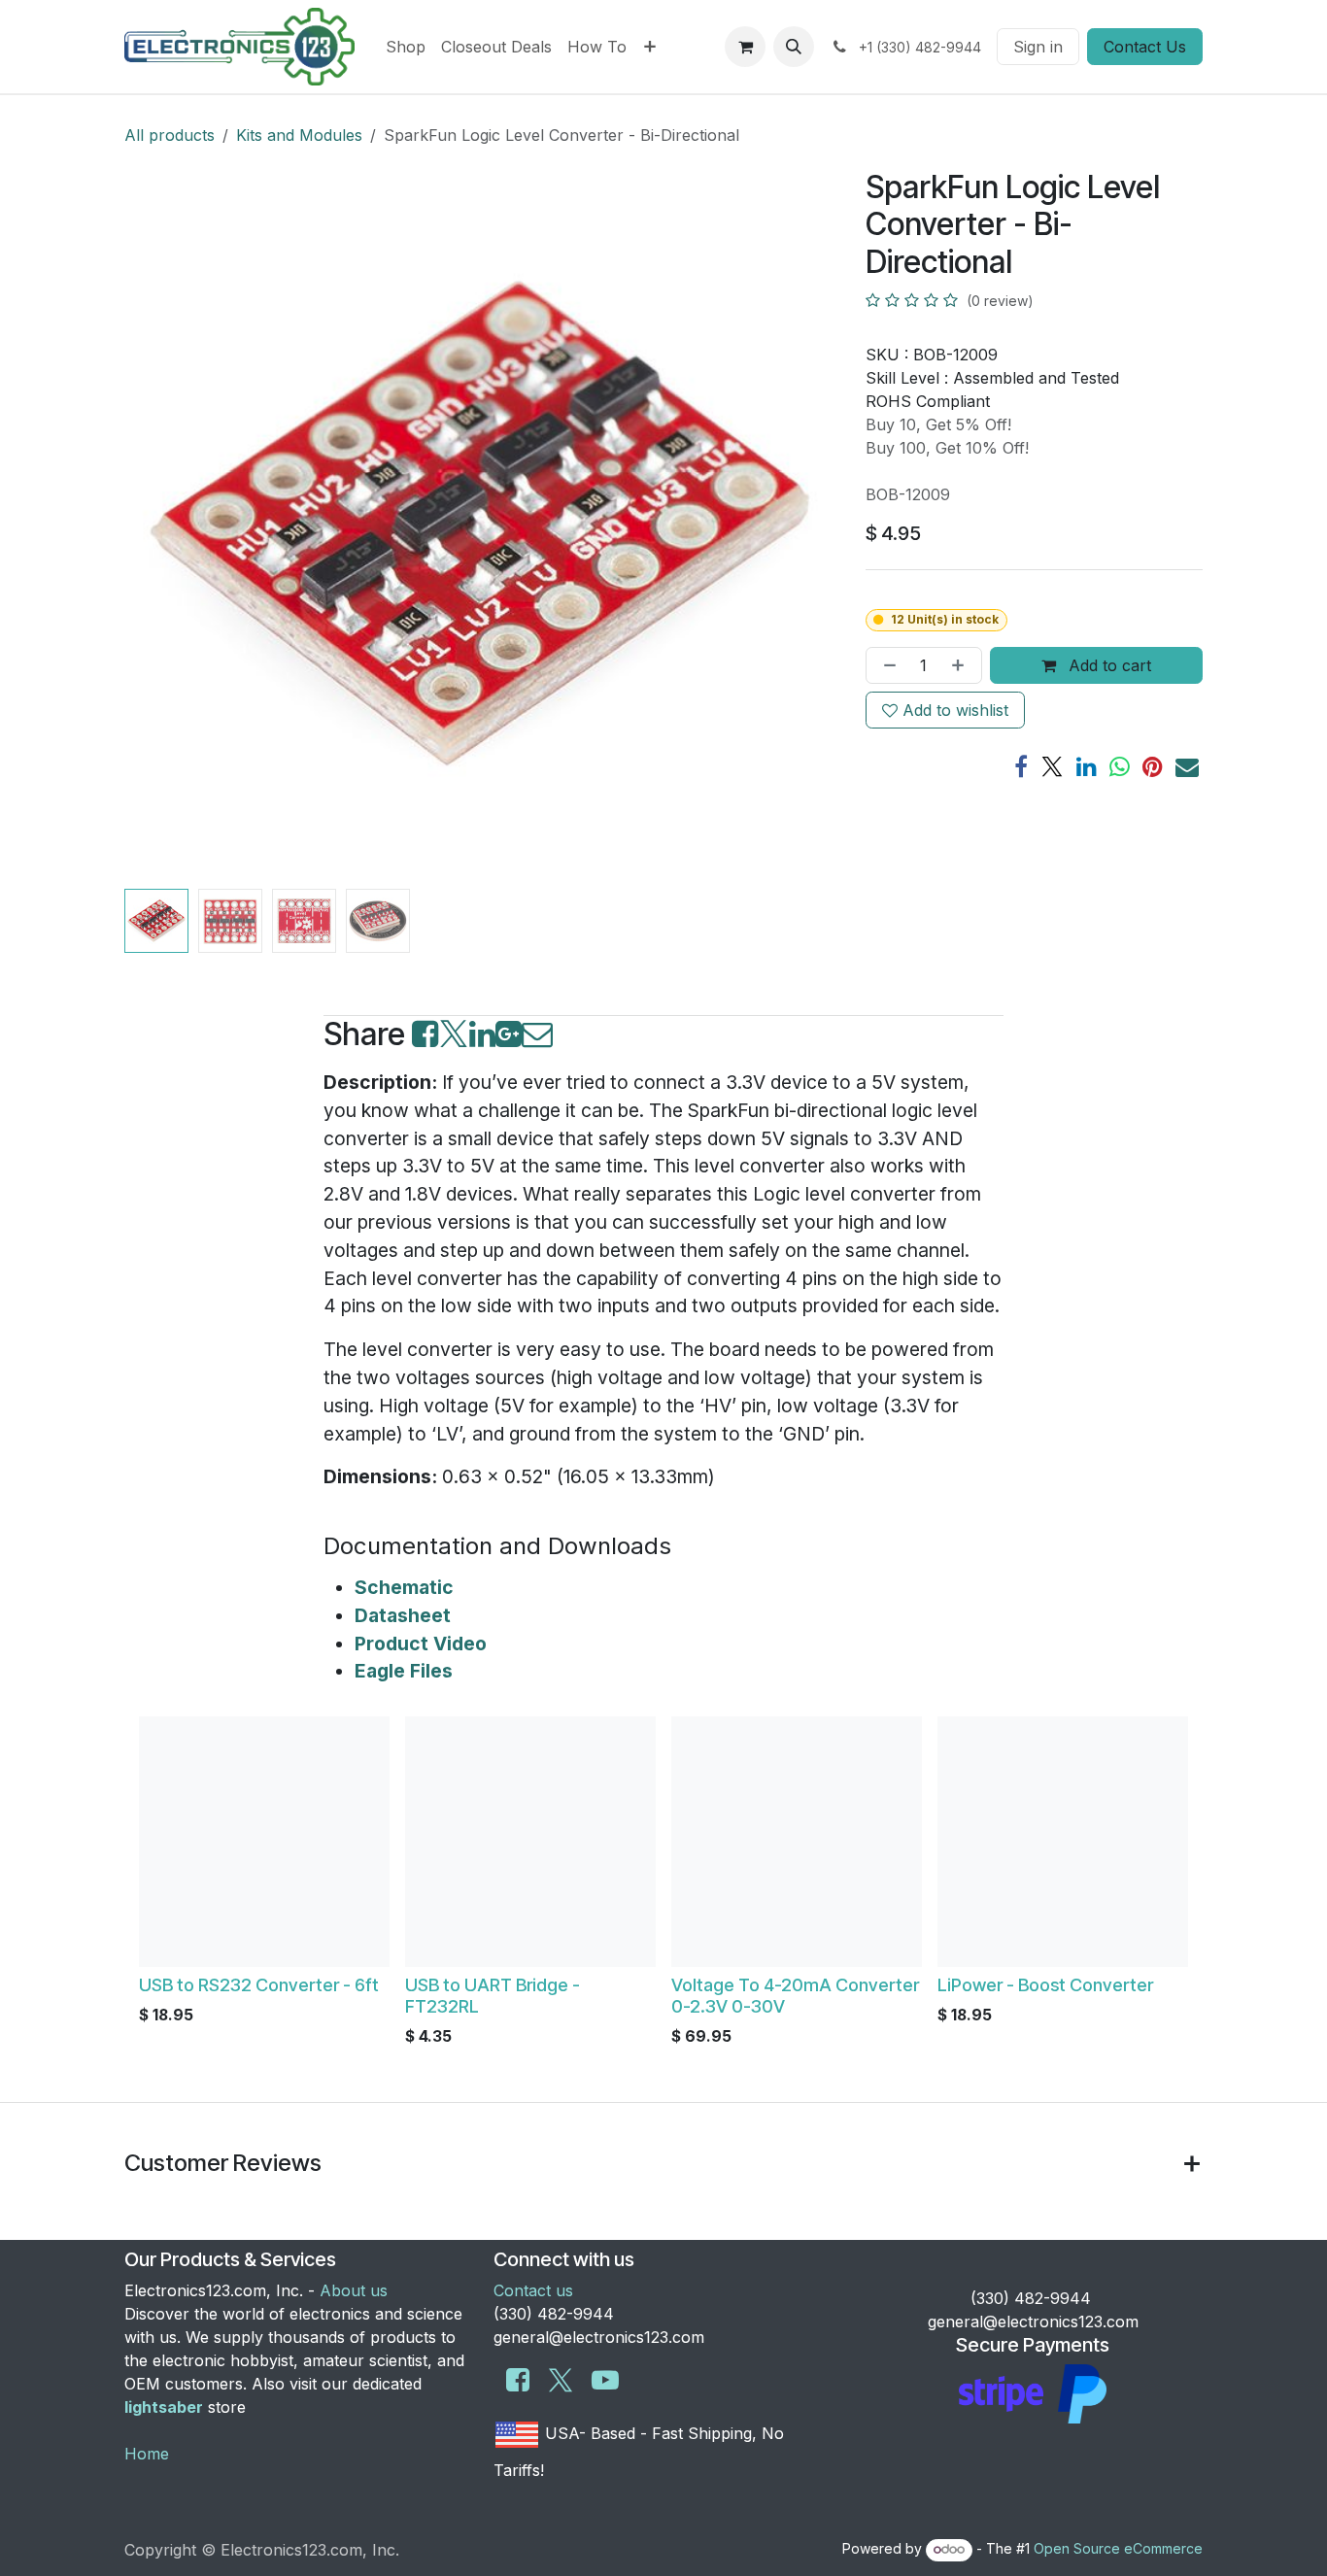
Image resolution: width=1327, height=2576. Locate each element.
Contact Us (1145, 47)
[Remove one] (886, 665)
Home (147, 2454)
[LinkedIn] (1087, 766)
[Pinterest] (1153, 766)
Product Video (421, 1644)
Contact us (533, 2290)
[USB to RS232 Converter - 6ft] (264, 1842)
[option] (663, 1886)
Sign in (1038, 47)
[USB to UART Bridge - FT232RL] (530, 1842)
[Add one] (962, 665)
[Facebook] (1021, 766)
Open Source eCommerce (1118, 2548)
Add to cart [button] (1107, 665)
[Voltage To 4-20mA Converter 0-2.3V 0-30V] (797, 1842)
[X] (1052, 766)
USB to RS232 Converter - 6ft (259, 1984)
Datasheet (403, 1615)
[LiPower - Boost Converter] (1063, 1842)
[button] (794, 47)
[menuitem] (406, 47)
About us (354, 2290)
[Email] (1187, 766)
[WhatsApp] (1120, 766)
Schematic (404, 1587)
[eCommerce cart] (745, 47)
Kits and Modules (299, 135)
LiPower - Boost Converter (1045, 1984)
